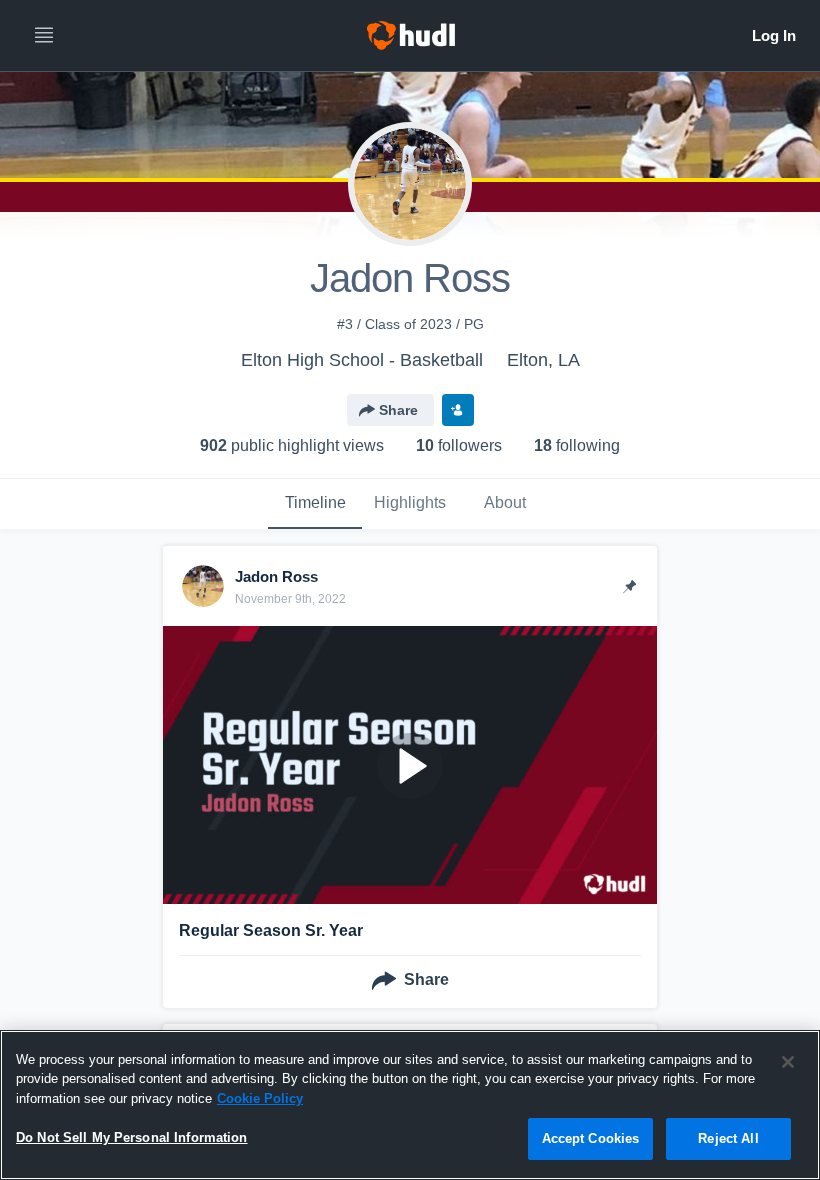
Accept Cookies (591, 1138)
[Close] (788, 1062)
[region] (410, 1105)
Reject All (728, 1138)
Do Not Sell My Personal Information (132, 1137)
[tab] (315, 504)
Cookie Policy (260, 1098)
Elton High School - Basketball (362, 360)
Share (398, 410)
